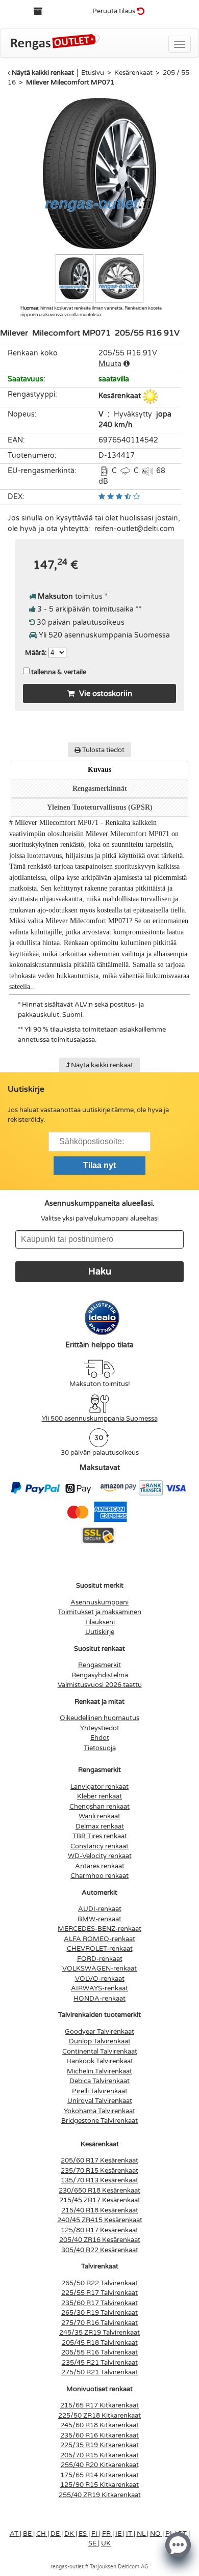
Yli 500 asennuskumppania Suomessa (100, 1419)
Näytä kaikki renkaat (43, 73)
